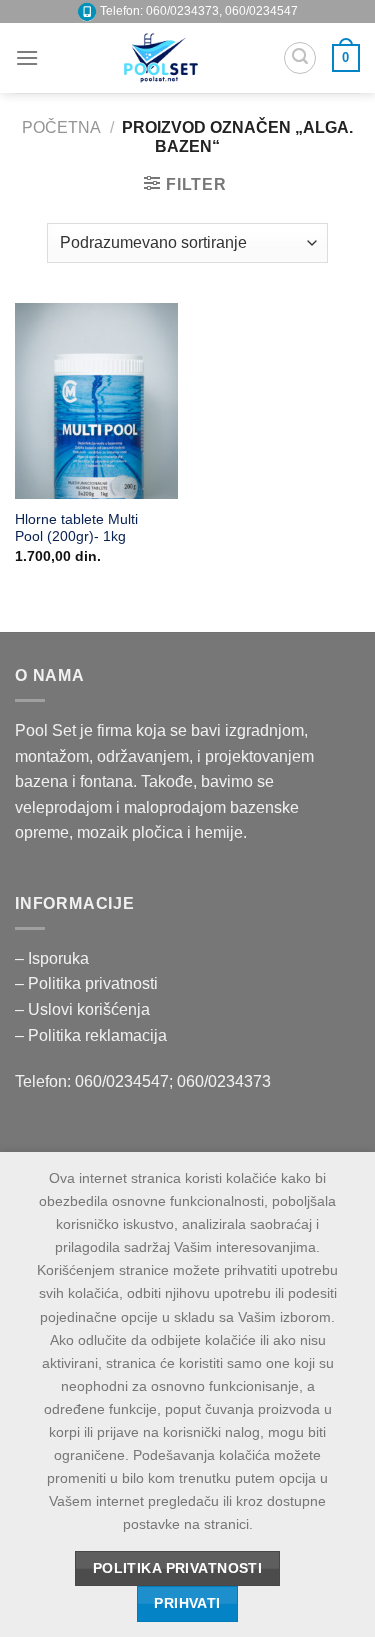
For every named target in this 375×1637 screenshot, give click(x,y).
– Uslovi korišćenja (82, 1009)
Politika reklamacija (97, 1035)
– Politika (50, 983)
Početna (61, 127)
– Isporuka (52, 958)
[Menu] (27, 57)
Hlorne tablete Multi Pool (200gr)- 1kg (76, 528)
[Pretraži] (300, 58)
